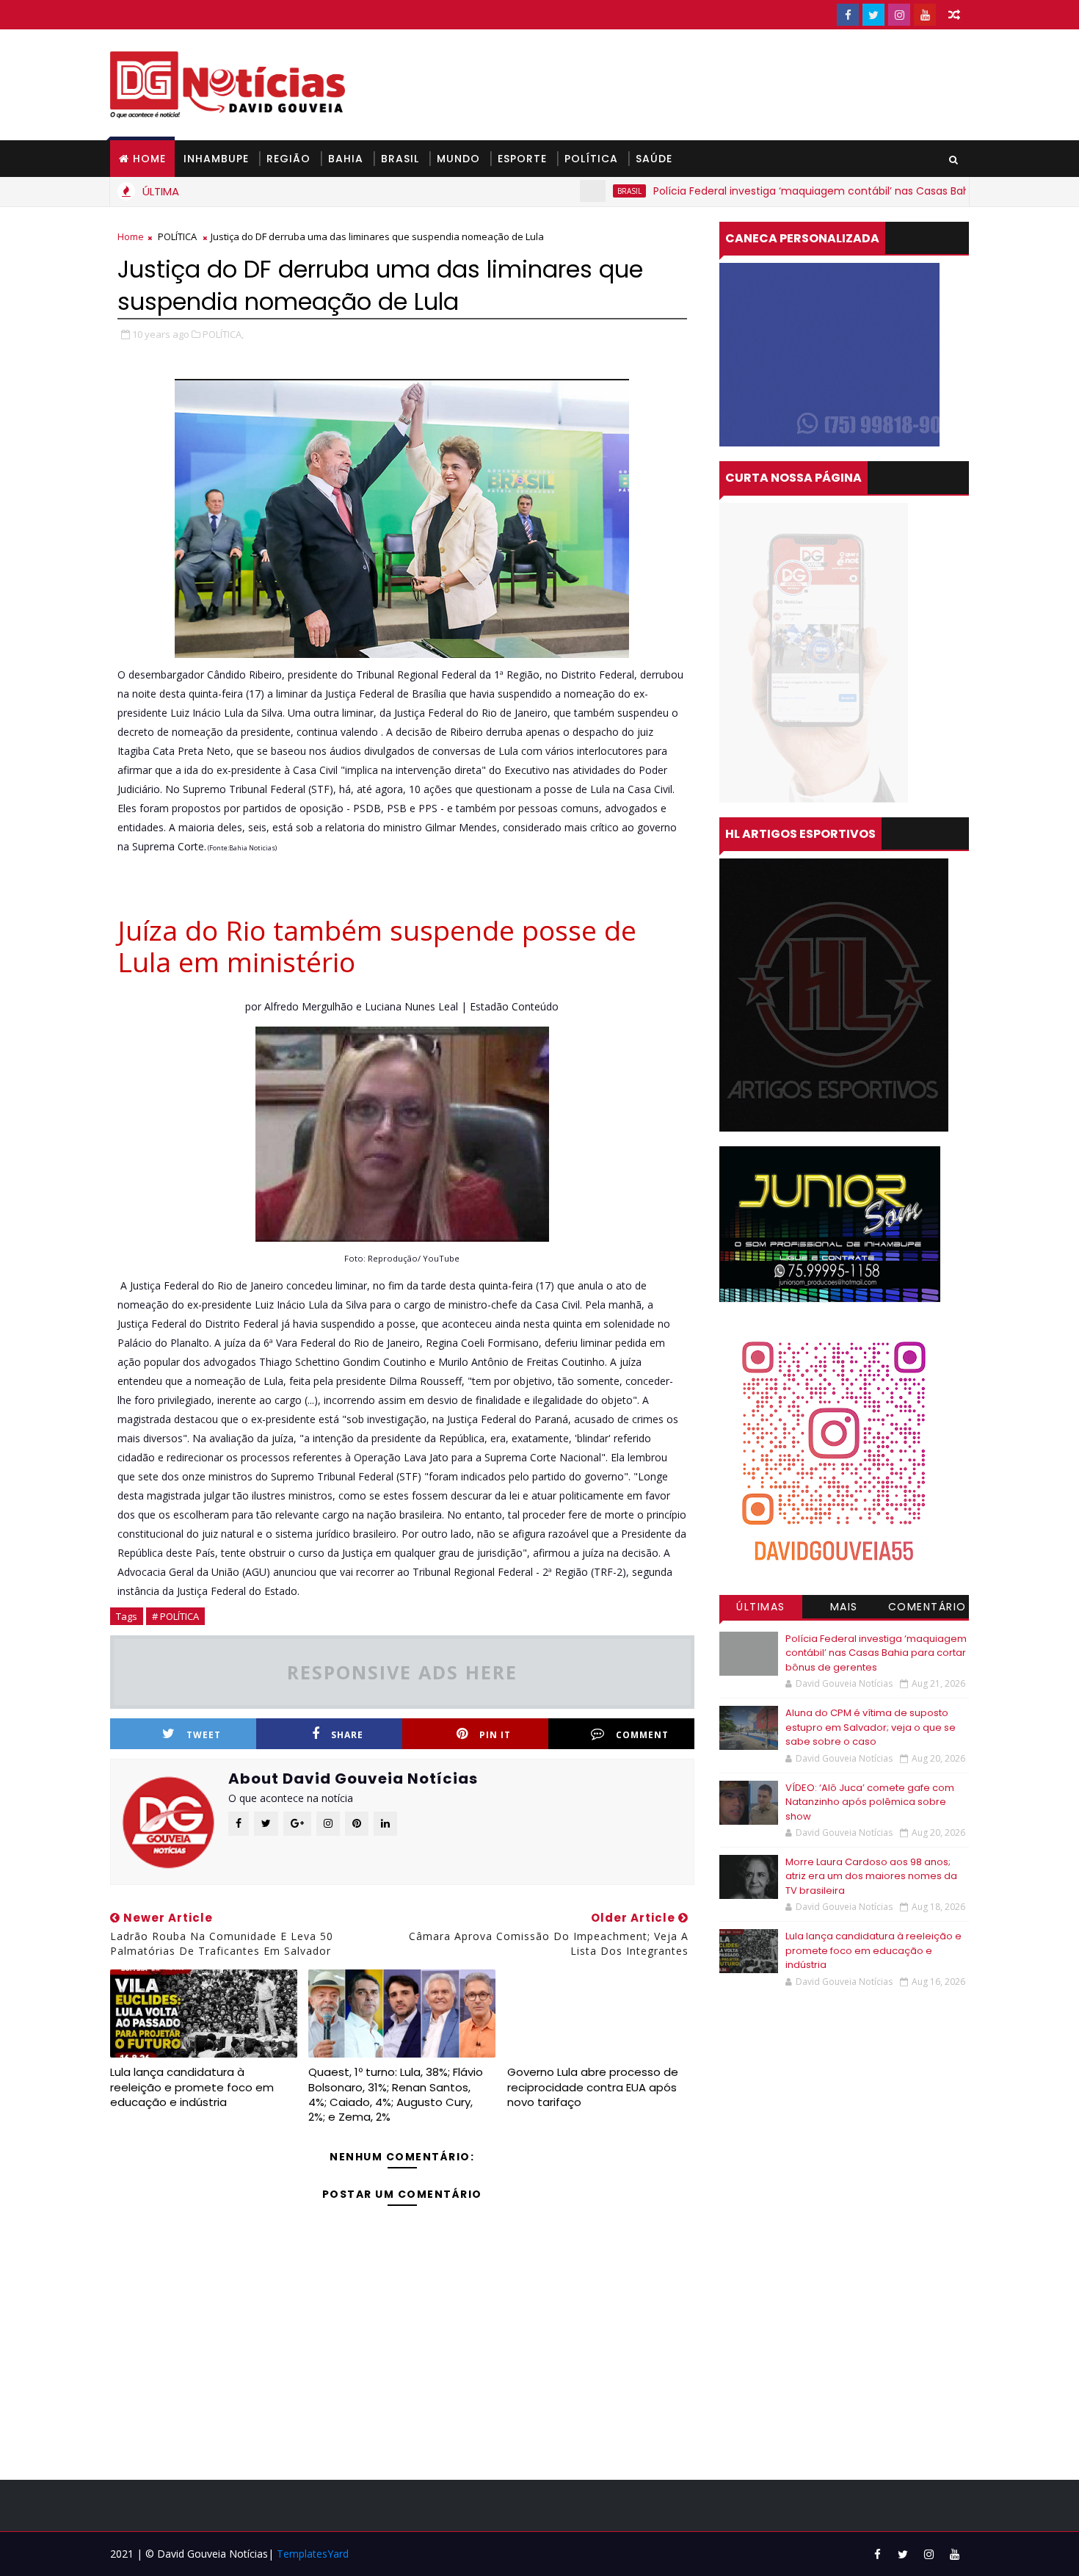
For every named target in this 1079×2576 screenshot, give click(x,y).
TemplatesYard (313, 2554)
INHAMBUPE (216, 159)
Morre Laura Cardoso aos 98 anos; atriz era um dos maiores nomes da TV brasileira (871, 1876)
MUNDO (458, 159)
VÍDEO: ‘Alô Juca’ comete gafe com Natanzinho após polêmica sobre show (870, 1802)
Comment (642, 1735)
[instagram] (899, 15)
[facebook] (848, 15)
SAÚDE (654, 159)
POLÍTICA (591, 159)
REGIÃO (288, 159)
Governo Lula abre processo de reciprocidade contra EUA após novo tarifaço (593, 2087)
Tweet (204, 1735)
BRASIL (400, 159)
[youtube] (925, 15)
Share (347, 1735)
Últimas (761, 1607)
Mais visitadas (844, 1609)
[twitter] (873, 15)
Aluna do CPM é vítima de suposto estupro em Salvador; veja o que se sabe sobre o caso (871, 1727)
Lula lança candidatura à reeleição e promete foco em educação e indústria (192, 2087)
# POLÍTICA (175, 1616)
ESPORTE (522, 159)
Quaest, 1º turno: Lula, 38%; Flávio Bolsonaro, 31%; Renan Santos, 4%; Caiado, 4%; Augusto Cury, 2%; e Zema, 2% (396, 2094)
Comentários (927, 1609)
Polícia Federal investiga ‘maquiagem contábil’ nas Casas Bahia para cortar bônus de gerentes (829, 191)
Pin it (495, 1735)
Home (149, 159)
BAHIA (346, 159)
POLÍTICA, (223, 334)
